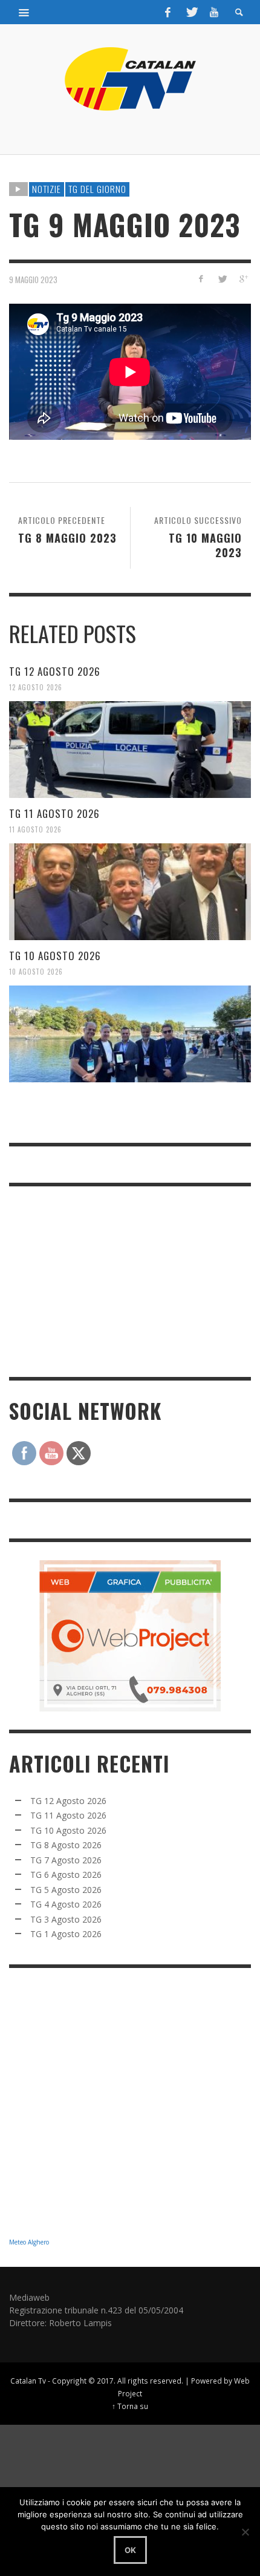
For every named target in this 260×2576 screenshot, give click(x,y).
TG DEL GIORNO (97, 189)
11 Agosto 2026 (35, 829)
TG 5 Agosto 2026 (66, 1890)
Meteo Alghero (29, 2242)
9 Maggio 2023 (33, 279)
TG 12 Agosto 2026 (55, 671)
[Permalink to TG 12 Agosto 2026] (130, 750)
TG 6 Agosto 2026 (66, 1875)
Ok (130, 2550)
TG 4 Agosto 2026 (66, 1904)
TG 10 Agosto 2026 (55, 956)
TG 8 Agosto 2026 (66, 1845)
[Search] (24, 12)
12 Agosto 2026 (36, 687)
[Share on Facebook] (201, 279)
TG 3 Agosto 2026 (66, 1919)
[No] (245, 2532)
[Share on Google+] (243, 279)
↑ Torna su (130, 2406)
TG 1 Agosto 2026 (66, 1934)
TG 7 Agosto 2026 (66, 1860)
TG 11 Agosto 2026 (54, 813)
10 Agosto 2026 (36, 972)
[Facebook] (168, 12)
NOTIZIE (47, 189)
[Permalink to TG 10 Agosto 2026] (130, 1034)
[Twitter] (191, 12)
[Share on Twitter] (222, 279)
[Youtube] (214, 12)
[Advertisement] (100, 1280)
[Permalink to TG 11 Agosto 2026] (130, 892)
